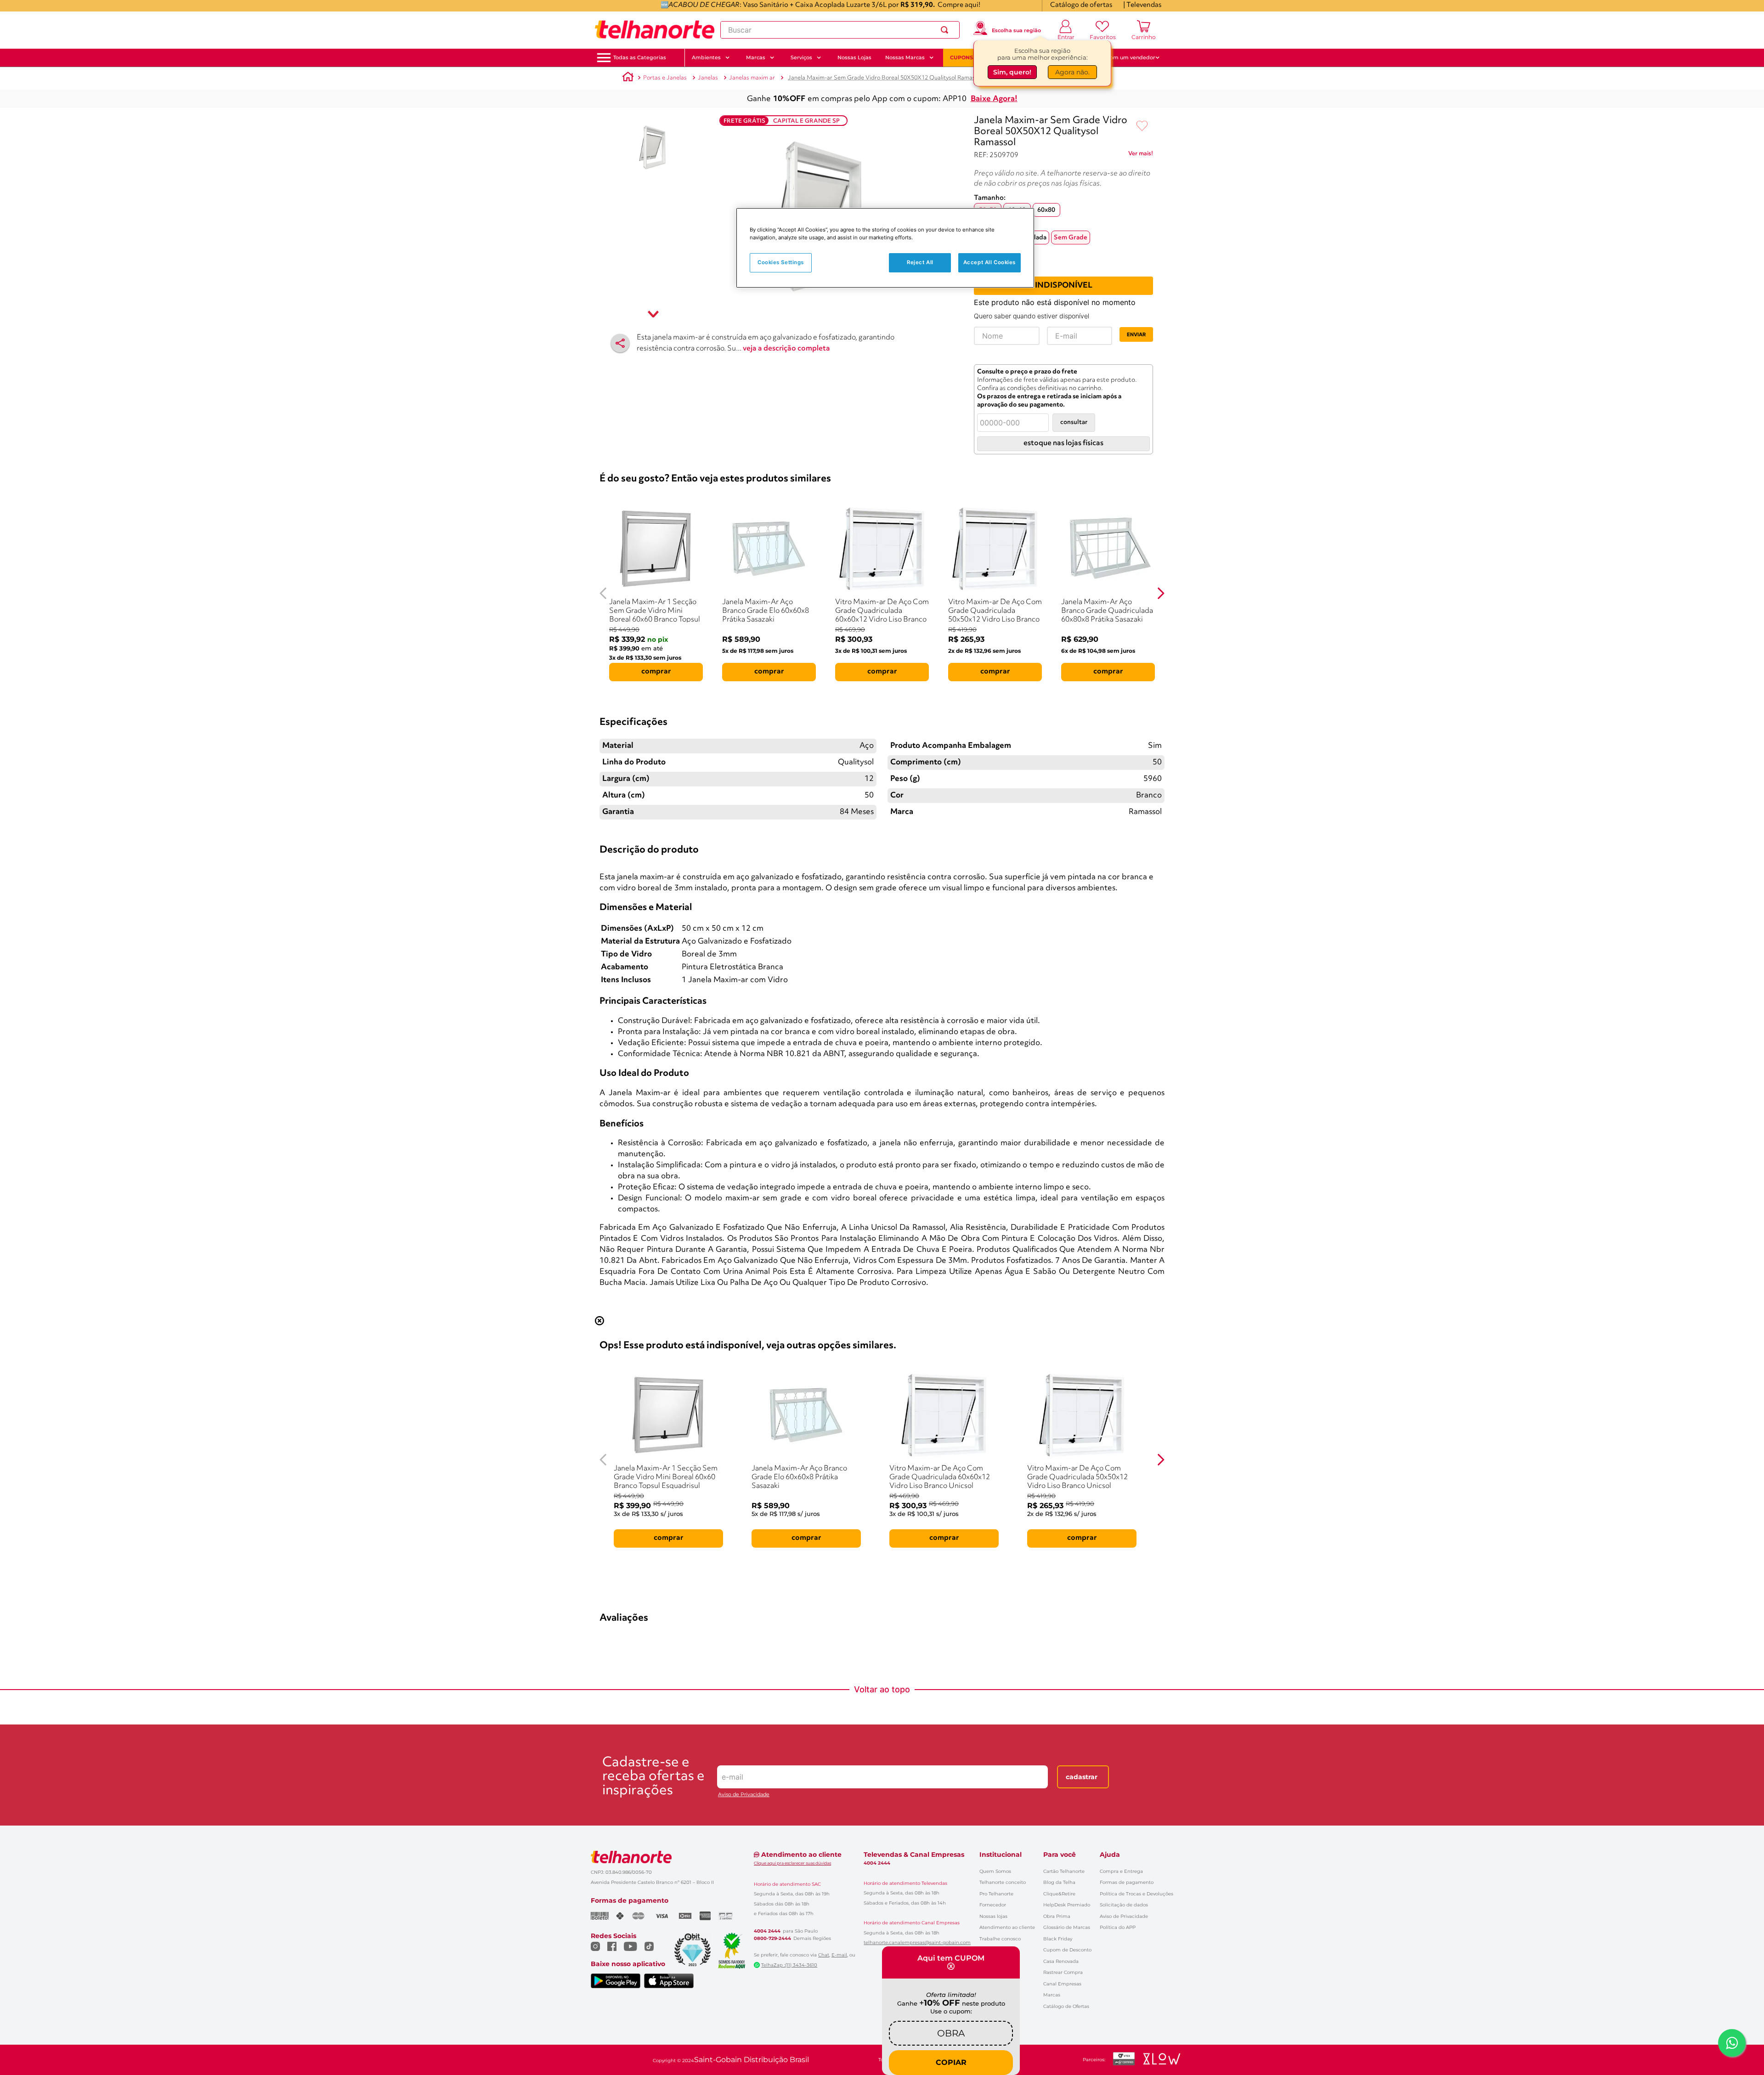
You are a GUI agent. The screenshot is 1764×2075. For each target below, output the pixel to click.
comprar (656, 672)
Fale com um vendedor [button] (1125, 57)
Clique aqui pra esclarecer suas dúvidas (792, 1863)
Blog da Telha (1059, 1882)
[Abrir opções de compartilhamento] (620, 343)
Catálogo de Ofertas (1066, 2006)
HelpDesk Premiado (1067, 1905)
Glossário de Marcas (1067, 1927)
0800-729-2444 (772, 1939)
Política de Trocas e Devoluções (1136, 1894)
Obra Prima (1057, 1916)
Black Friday (1058, 1939)
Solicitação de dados (1124, 1905)
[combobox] (840, 30)
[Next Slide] (1161, 593)
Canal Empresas (1062, 1984)
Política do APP (1118, 1927)
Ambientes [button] (706, 57)
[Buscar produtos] (946, 30)
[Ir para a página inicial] (655, 30)
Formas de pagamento (1127, 1882)
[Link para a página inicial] (628, 78)
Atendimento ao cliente (1007, 1927)
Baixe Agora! (994, 99)
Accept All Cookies (989, 262)
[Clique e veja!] (1141, 155)
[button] (640, 58)
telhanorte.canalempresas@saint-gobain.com (917, 1943)
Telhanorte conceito (1003, 1882)
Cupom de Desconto (1067, 1950)
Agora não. (1072, 72)
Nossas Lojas (854, 57)
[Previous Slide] (603, 593)
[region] (885, 248)
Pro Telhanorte (996, 1894)
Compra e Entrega (1121, 1871)
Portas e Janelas (665, 78)
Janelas (708, 78)
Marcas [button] (756, 57)
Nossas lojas (993, 1916)
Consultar (1074, 422)
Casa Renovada (1061, 1961)
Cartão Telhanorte (1064, 1871)
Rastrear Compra (1063, 1972)
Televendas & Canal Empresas (914, 1854)
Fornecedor (993, 1905)
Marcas (1052, 1995)
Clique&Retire (1059, 1894)
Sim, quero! (1012, 72)
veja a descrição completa (786, 349)
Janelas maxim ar (752, 78)
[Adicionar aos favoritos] (1142, 126)
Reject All (920, 262)
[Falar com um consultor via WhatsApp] (1732, 2043)
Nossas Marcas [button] (905, 57)
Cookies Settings (781, 262)
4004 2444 (767, 1931)
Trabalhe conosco (1000, 1939)
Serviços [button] (801, 57)
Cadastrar (1082, 1777)
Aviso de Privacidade (744, 1795)
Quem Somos (995, 1871)
